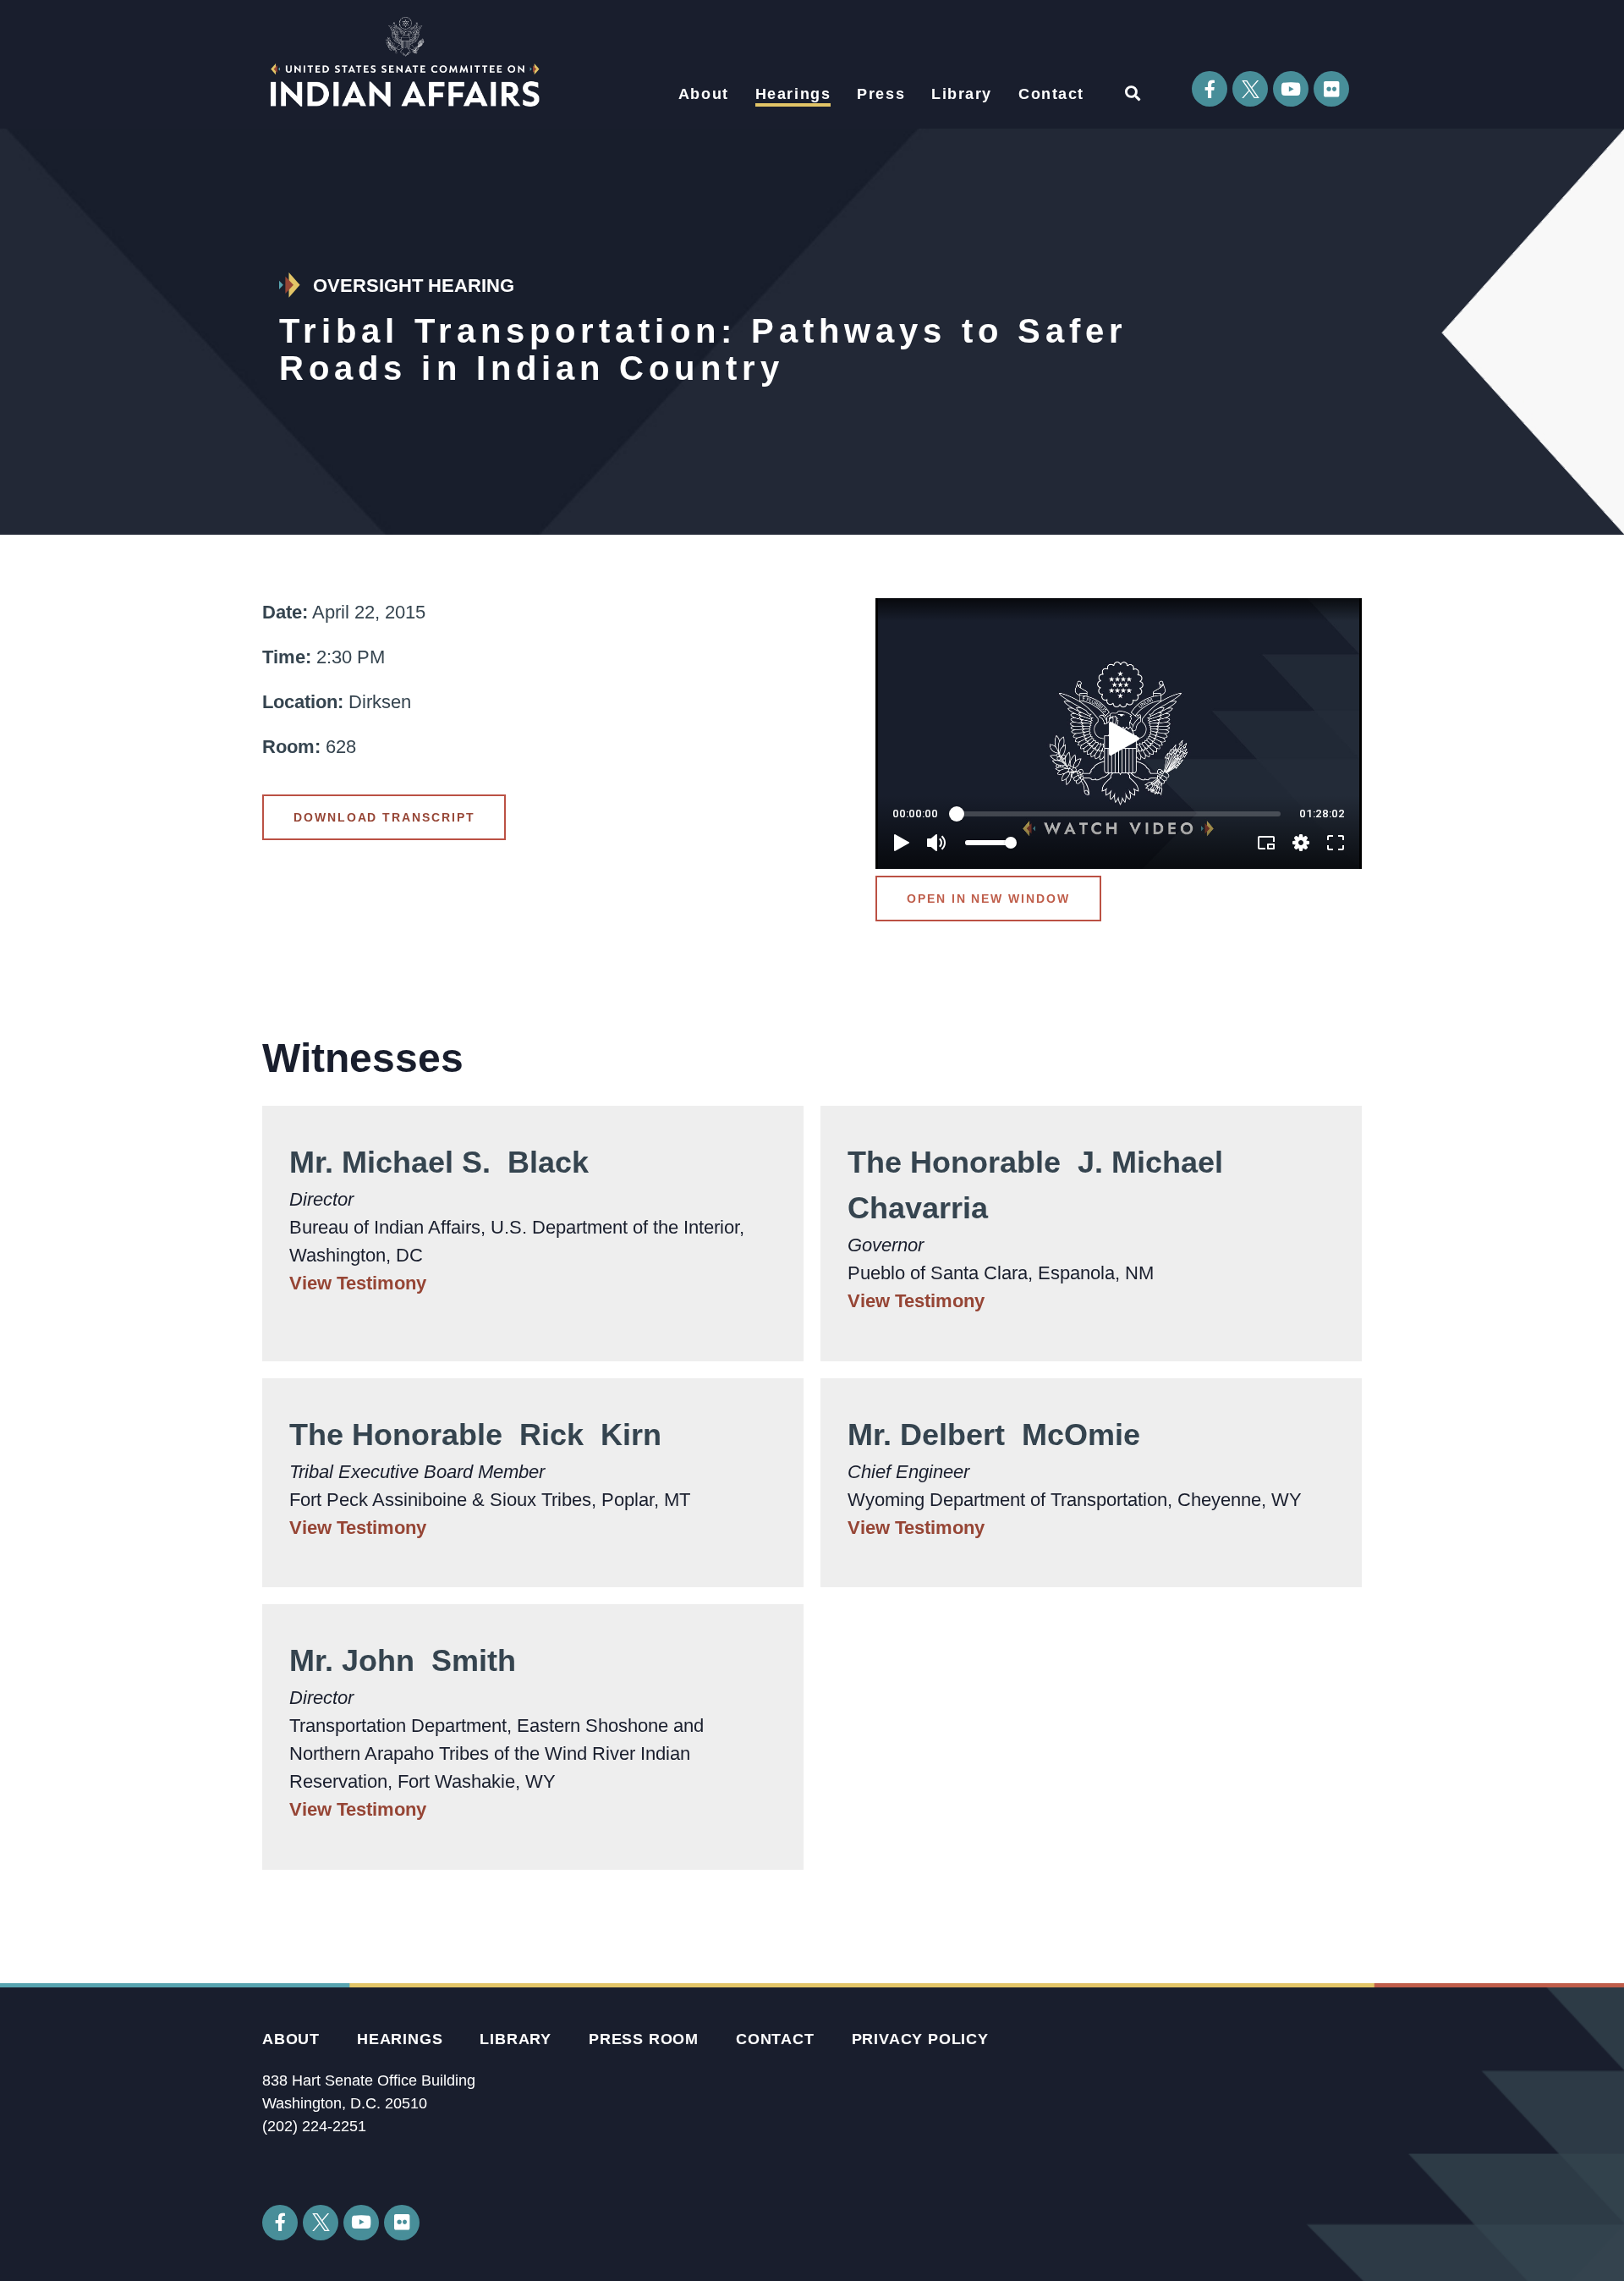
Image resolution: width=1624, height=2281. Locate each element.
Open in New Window (988, 899)
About (704, 94)
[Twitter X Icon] (1250, 89)
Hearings (793, 94)
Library (962, 94)
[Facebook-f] (1210, 89)
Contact (1051, 94)
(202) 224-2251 (314, 2126)
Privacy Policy (920, 2039)
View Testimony (358, 1283)
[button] (1132, 93)
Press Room (644, 2039)
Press (881, 94)
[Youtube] (1291, 89)
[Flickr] (1331, 89)
